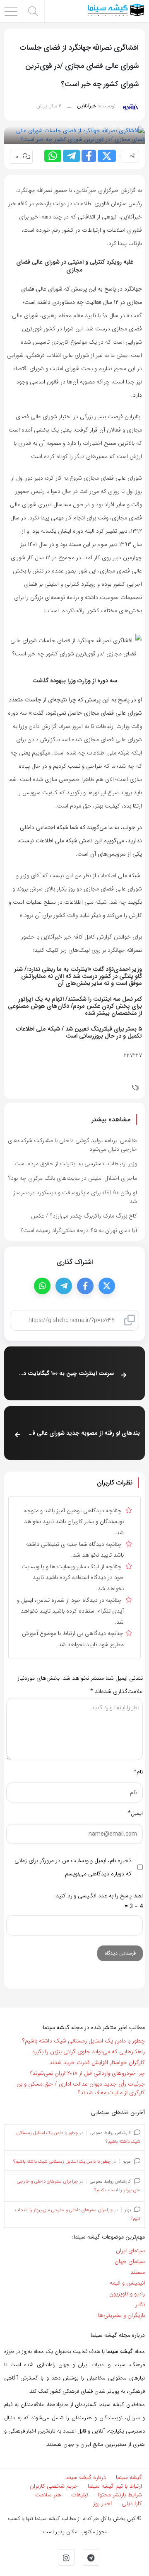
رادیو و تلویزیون (127, 2294)
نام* (138, 1772)
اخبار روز (102, 2503)
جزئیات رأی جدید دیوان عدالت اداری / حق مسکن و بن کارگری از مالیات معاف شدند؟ (81, 2088)
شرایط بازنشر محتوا (120, 2495)
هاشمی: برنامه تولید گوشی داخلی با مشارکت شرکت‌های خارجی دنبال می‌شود (72, 1145)
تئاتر (140, 2304)
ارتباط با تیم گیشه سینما (115, 2486)
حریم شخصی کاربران (54, 2486)
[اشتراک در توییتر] (107, 156)
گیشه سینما (129, 2477)
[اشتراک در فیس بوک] (89, 156)
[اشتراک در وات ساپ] (53, 156)
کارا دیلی (132, 2503)
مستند (138, 2272)
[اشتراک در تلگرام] (71, 156)
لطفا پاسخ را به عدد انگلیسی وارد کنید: (99, 1896)
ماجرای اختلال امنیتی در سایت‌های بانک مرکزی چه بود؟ (73, 1178)
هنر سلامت (48, 2495)
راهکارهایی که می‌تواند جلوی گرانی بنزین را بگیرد (88, 2052)
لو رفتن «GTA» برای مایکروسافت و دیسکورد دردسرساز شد (75, 1197)
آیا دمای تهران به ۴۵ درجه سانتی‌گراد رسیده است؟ (79, 1230)
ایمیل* (135, 1813)
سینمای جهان (130, 2261)
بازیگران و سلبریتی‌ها (121, 2315)
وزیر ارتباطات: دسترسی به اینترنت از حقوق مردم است (76, 1164)
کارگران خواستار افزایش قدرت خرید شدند (97, 2062)
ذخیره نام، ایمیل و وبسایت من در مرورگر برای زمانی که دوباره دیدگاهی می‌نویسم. (73, 1867)
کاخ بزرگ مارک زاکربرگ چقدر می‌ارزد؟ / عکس (84, 1216)
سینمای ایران (130, 2251)
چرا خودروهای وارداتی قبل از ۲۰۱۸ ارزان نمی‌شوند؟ (87, 2073)
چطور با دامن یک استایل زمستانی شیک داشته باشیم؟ (84, 2041)
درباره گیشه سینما (86, 2477)
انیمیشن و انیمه (127, 2283)
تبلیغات (80, 2495)
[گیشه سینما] (116, 11)
